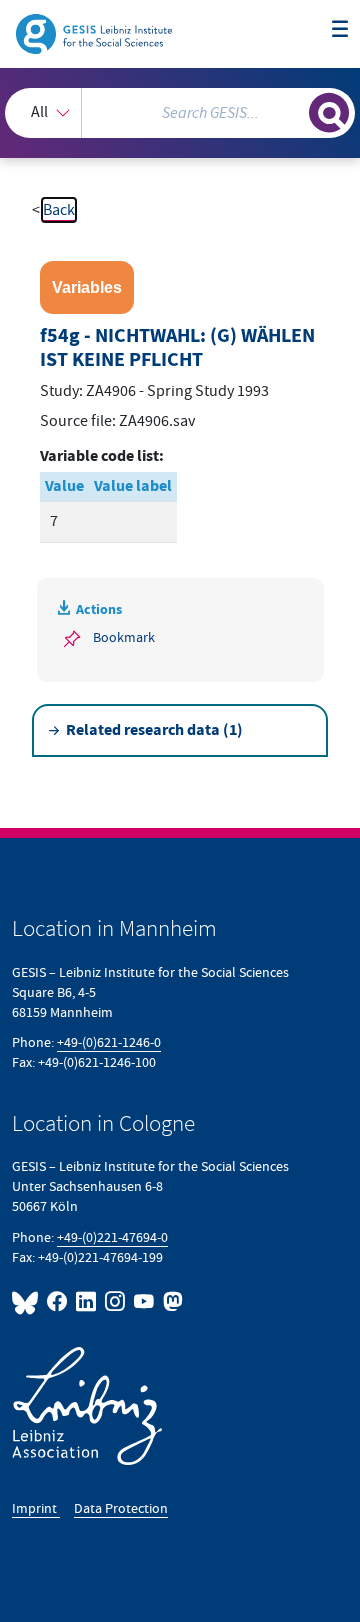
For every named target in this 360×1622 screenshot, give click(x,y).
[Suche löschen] (294, 110)
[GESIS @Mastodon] (171, 1301)
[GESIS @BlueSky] (27, 1301)
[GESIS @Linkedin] (86, 1301)
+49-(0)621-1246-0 (109, 1042)
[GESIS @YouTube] (144, 1301)
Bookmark (124, 637)
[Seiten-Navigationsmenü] (340, 30)
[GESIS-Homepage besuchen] (95, 33)
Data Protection (121, 1508)
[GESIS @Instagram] (115, 1301)
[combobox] (180, 113)
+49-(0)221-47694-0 (112, 1237)
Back (59, 210)
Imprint (36, 1508)
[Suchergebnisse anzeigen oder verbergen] (329, 113)
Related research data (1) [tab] (154, 730)
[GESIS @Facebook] (57, 1301)
